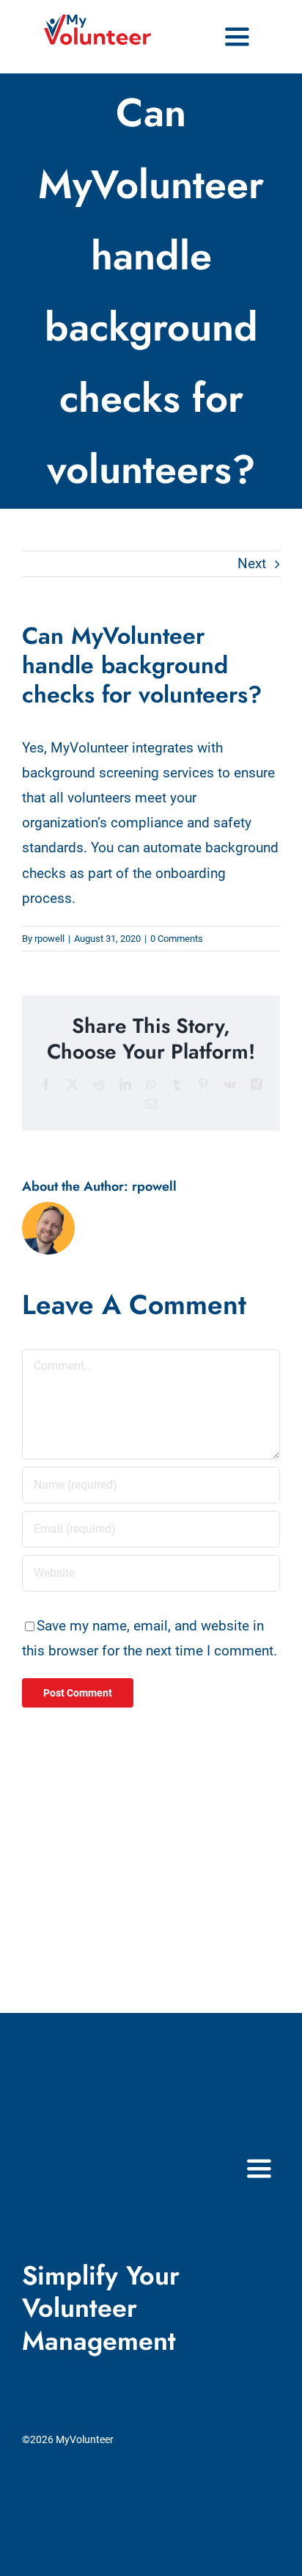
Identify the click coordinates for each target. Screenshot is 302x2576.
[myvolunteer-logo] (97, 22)
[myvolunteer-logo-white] (86, 2148)
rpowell (49, 939)
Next (252, 563)
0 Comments (177, 939)
